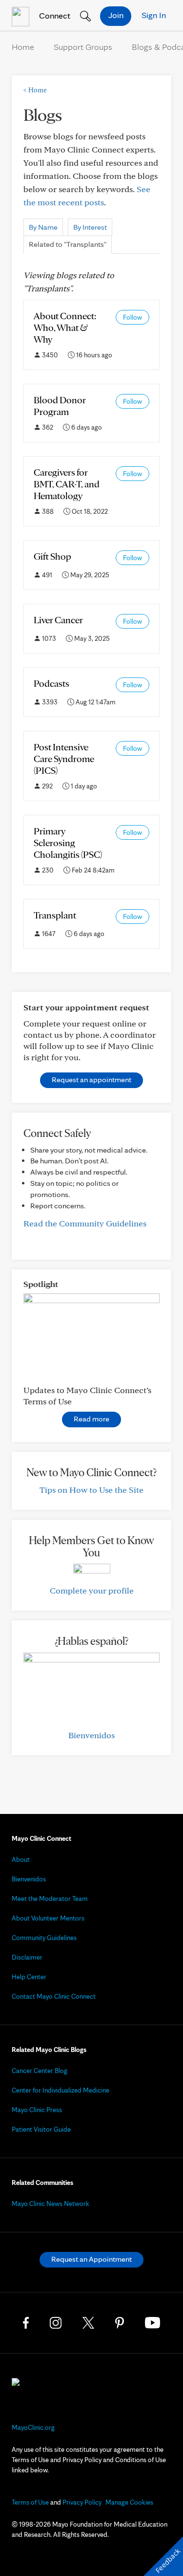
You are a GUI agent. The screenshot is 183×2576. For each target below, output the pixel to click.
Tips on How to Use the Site (91, 1490)
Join (116, 15)
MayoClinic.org (33, 2427)
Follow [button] (132, 317)
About (21, 1859)
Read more (91, 1419)
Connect (54, 15)
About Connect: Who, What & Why (65, 327)
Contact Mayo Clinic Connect (54, 1996)
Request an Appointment (91, 2259)
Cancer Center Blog (40, 2071)
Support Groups (83, 47)
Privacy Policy (82, 2502)
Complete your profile (92, 1590)
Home (23, 47)
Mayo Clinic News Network (51, 2204)
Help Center (29, 1977)
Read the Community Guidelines (85, 1223)
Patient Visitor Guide (41, 2129)
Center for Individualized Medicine (61, 2090)
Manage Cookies (129, 2502)
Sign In (154, 15)
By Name (43, 227)
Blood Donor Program (60, 406)
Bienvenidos (91, 1735)
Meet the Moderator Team (50, 1899)
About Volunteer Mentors (48, 1918)
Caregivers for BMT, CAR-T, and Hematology (67, 484)
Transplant (55, 915)
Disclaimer (27, 1957)
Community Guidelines (44, 1938)
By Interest (90, 227)
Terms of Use (30, 2502)
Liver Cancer (58, 620)
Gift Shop (52, 556)
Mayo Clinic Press (37, 2110)
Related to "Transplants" (68, 244)
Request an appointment (91, 1080)
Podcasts (51, 683)
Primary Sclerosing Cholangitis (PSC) (68, 843)
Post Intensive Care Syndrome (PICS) (64, 759)
